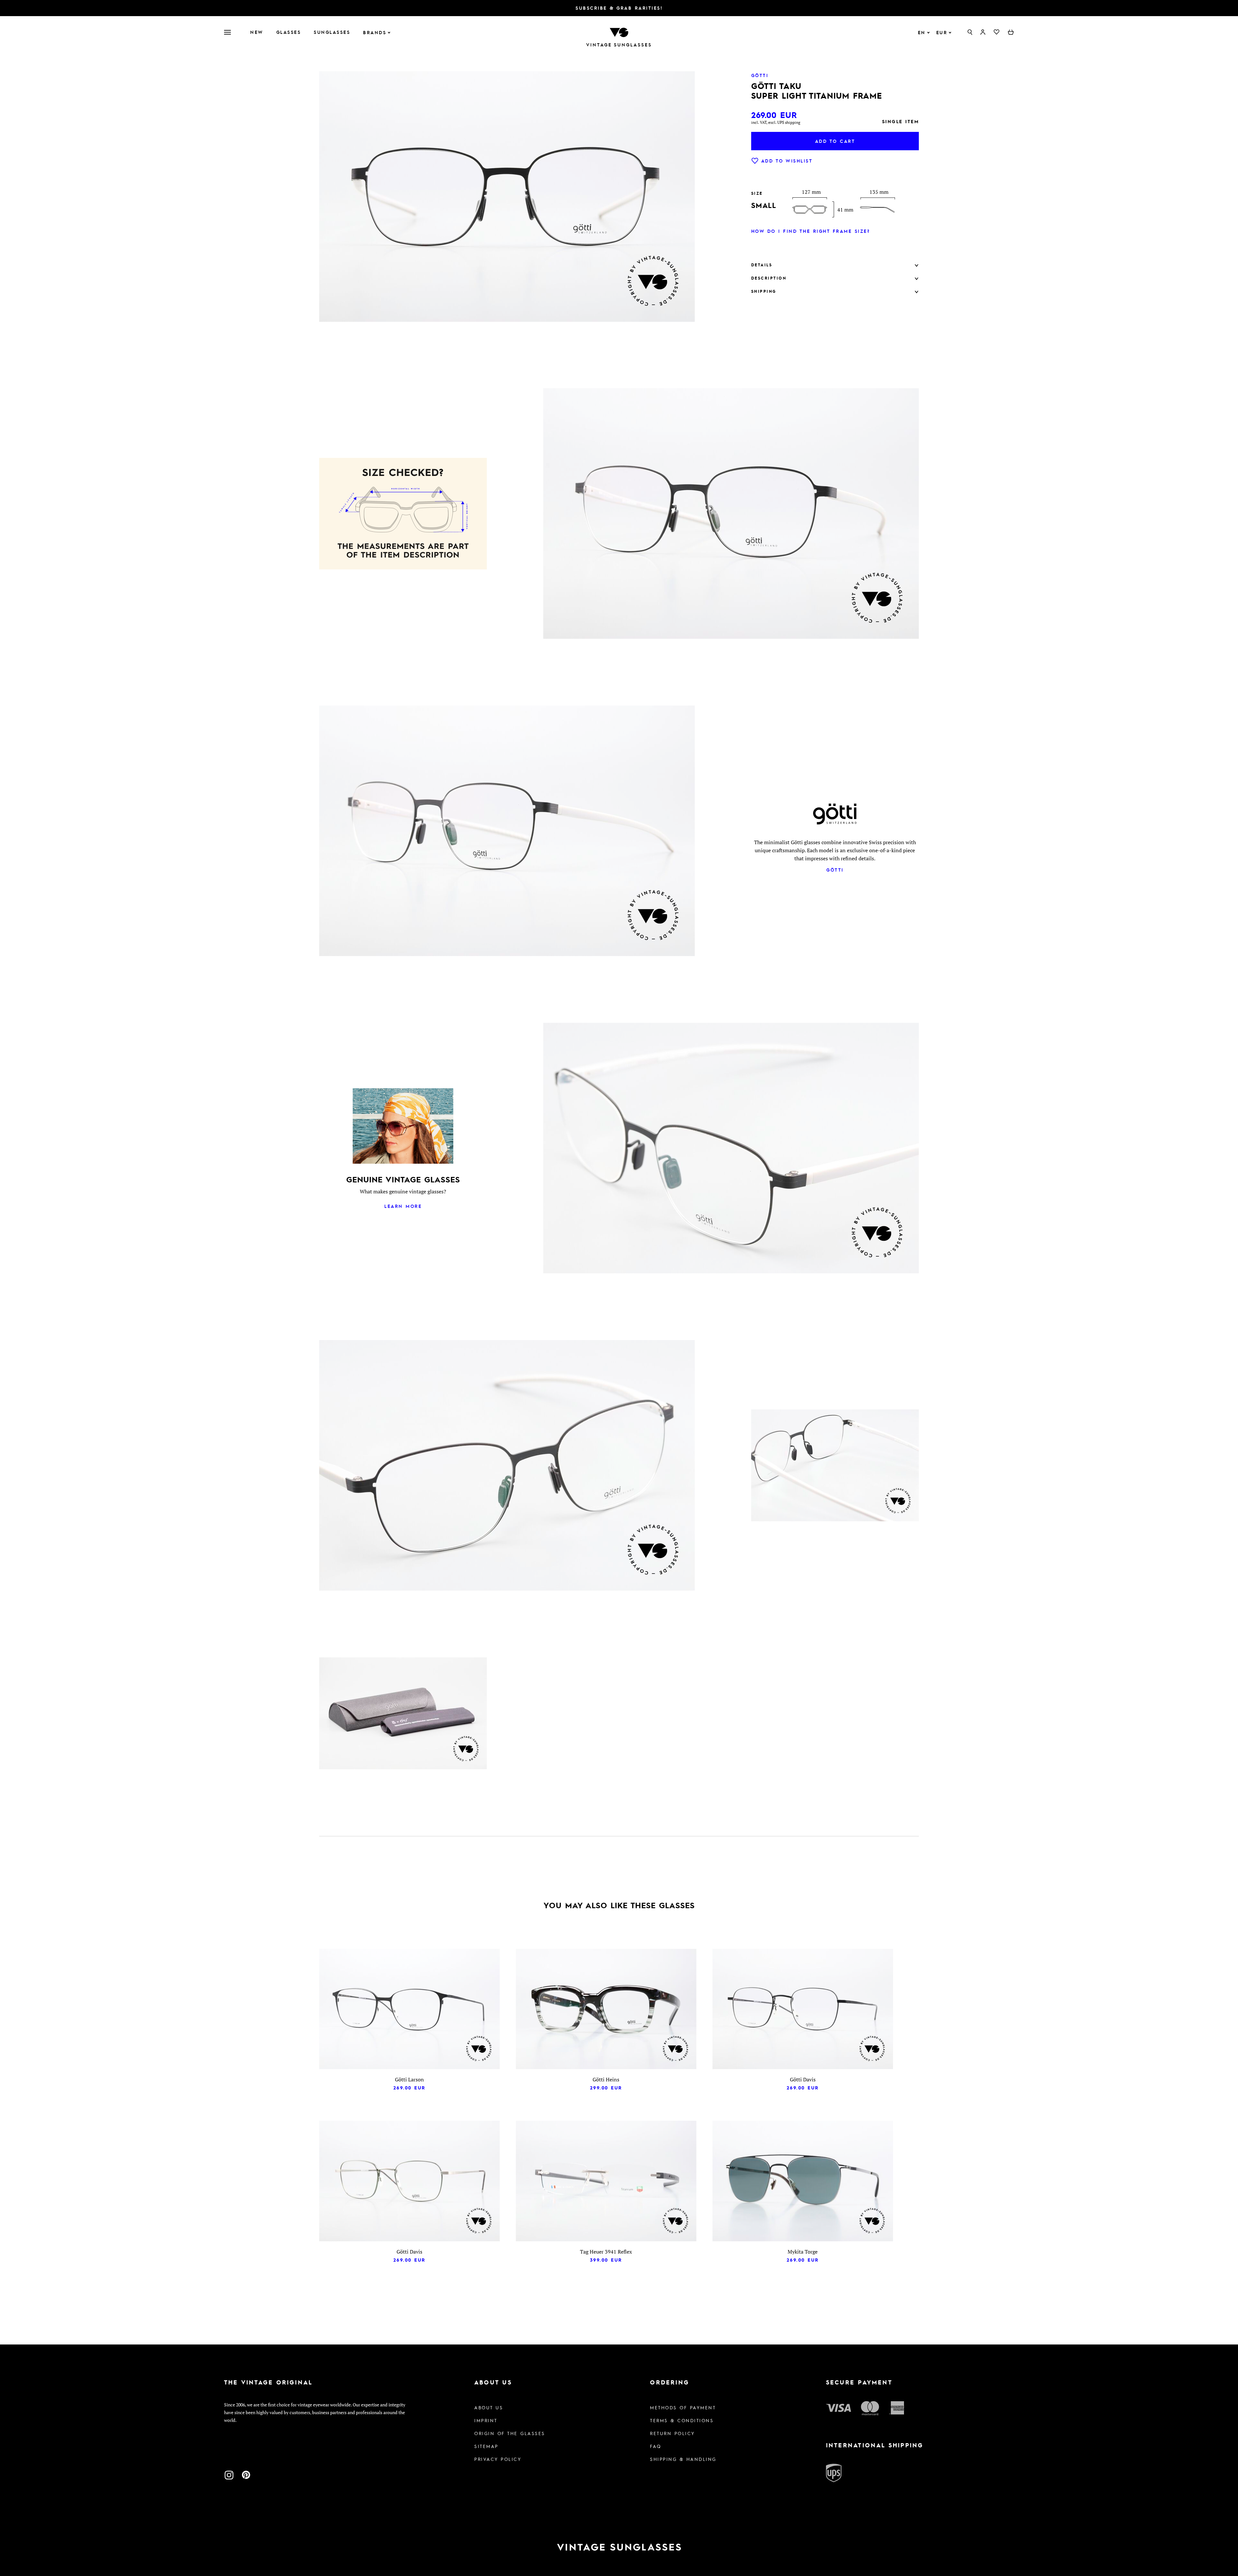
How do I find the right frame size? (811, 231)
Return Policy (673, 2433)
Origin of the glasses (510, 2433)
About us (489, 2407)
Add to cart (835, 141)
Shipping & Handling (683, 2459)
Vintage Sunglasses (619, 45)
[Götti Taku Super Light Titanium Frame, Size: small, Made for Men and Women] (403, 1714)
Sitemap (486, 2446)
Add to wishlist (787, 161)
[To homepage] (619, 32)
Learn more (403, 1206)
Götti (835, 870)
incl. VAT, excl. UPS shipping (776, 122)
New (257, 32)
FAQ (656, 2446)
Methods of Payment (683, 2407)
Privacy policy (498, 2459)
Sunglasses (332, 32)
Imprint (486, 2420)
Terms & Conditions (682, 2420)
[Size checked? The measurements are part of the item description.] (403, 515)
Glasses (289, 32)
